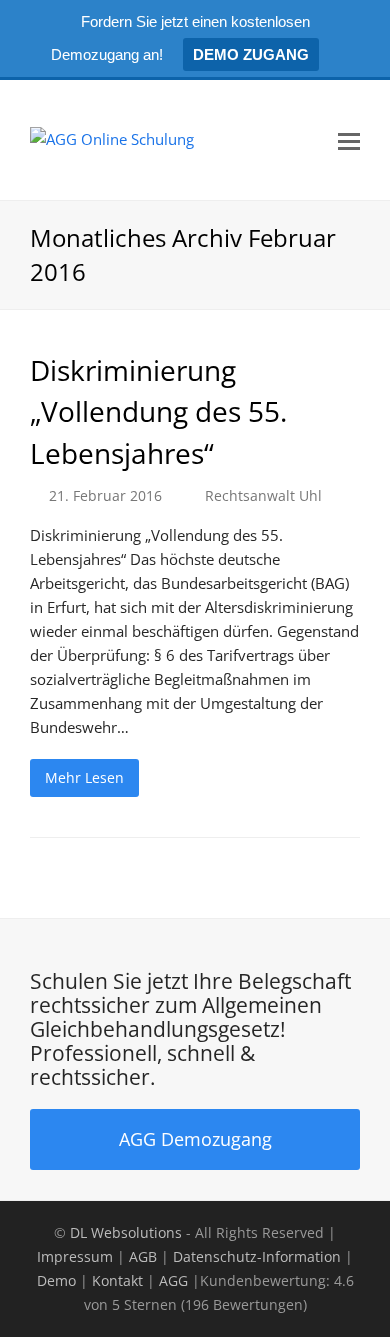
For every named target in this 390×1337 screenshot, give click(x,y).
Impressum (75, 1256)
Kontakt (117, 1280)
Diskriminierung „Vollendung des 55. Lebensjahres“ (158, 411)
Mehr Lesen (84, 777)
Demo (56, 1280)
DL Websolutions (126, 1232)
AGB (143, 1256)
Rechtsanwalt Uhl (263, 495)
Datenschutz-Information (257, 1256)
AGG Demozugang (195, 1138)
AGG (173, 1280)
